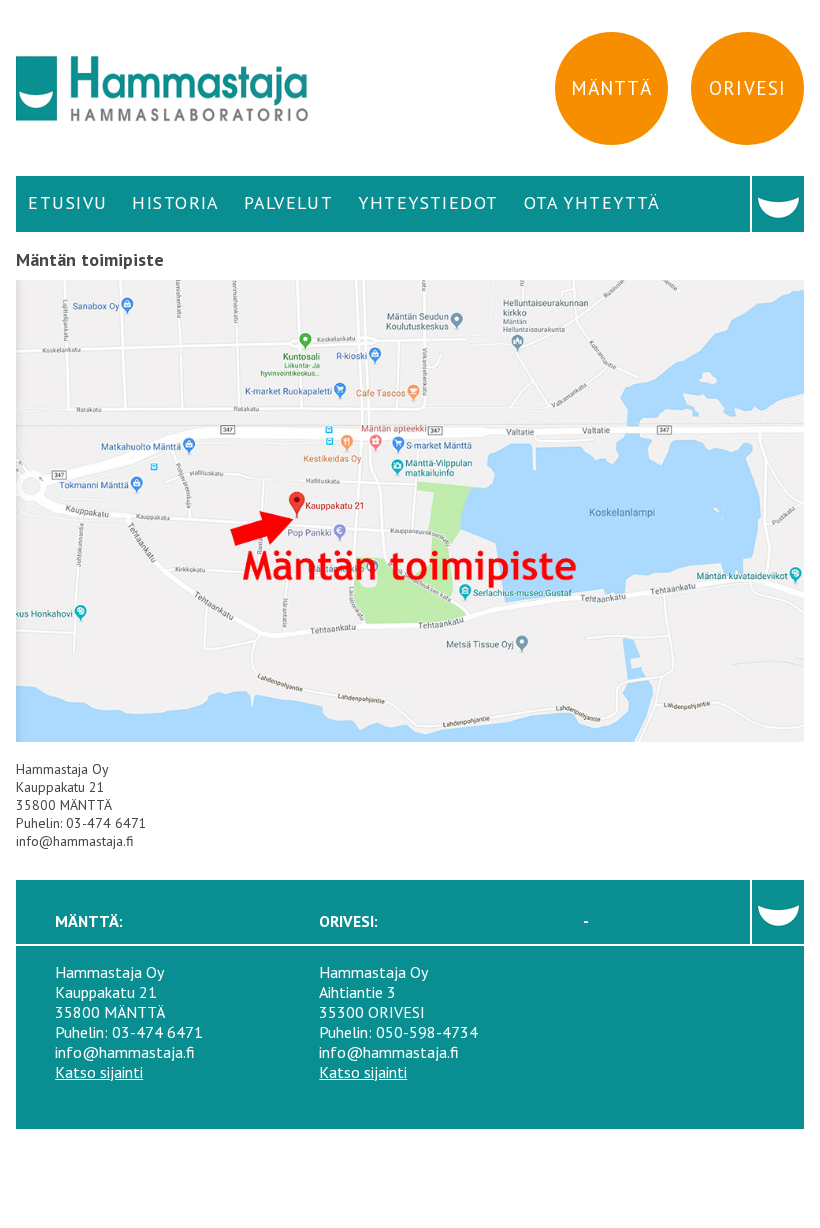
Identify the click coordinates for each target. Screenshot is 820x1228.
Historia (175, 202)
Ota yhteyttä (592, 202)
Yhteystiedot (428, 202)
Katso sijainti (99, 1072)
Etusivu (67, 202)
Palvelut (288, 202)
